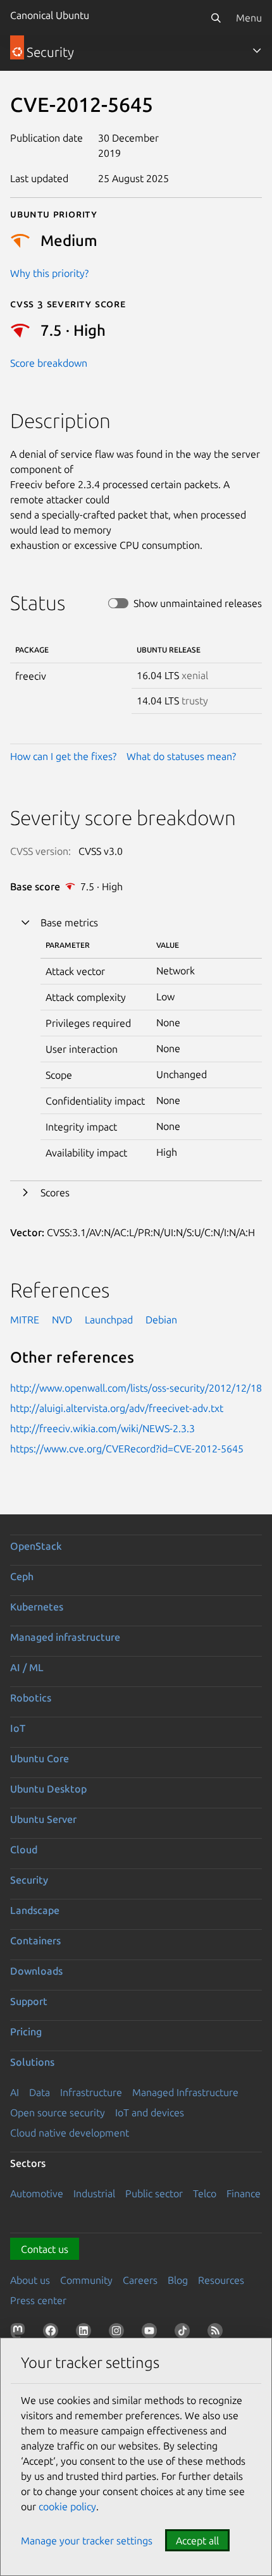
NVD (62, 1320)
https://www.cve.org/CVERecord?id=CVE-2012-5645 (127, 1449)
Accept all (197, 2541)
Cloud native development (70, 2133)
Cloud (24, 1849)
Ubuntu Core (40, 1758)
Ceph (22, 1576)
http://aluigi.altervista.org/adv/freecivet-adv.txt (117, 1408)
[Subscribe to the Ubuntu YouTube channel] (152, 2333)
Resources (221, 2280)
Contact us (45, 2249)
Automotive (37, 2193)
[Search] (216, 18)
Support (29, 2001)
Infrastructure (91, 2092)
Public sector (154, 2193)
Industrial (94, 2193)
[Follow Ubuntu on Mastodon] (20, 2333)
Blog (178, 2280)
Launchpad (109, 1320)
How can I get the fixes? (63, 756)
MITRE (25, 1320)
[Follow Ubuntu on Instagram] (119, 2333)
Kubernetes (37, 1607)
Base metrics (69, 923)
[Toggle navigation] (257, 51)
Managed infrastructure (65, 1637)
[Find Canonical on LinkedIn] (86, 2333)
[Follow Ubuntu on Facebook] (53, 2333)
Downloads (36, 1971)
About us (30, 2280)
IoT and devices (150, 2113)
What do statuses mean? (181, 756)
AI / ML (27, 1667)
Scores (55, 1193)
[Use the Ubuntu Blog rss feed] (218, 2333)
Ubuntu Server (43, 1819)
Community (86, 2280)
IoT (18, 1728)
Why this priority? (49, 273)
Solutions (32, 2062)
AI (15, 2092)
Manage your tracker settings (87, 2541)
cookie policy (67, 2506)
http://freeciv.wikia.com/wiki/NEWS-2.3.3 (102, 1428)
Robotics (31, 1698)
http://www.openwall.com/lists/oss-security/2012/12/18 (136, 1388)
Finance (244, 2193)
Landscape (35, 1910)
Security (29, 1880)
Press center (38, 2300)
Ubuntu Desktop (48, 1789)
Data (40, 2092)
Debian (161, 1320)
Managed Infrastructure (185, 2092)
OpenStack (36, 1546)
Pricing (26, 2032)
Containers (35, 1941)
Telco (205, 2193)
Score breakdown (49, 363)
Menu (249, 18)
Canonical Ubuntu (50, 15)
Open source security (58, 2113)
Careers (140, 2280)
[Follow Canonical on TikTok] (185, 2333)
